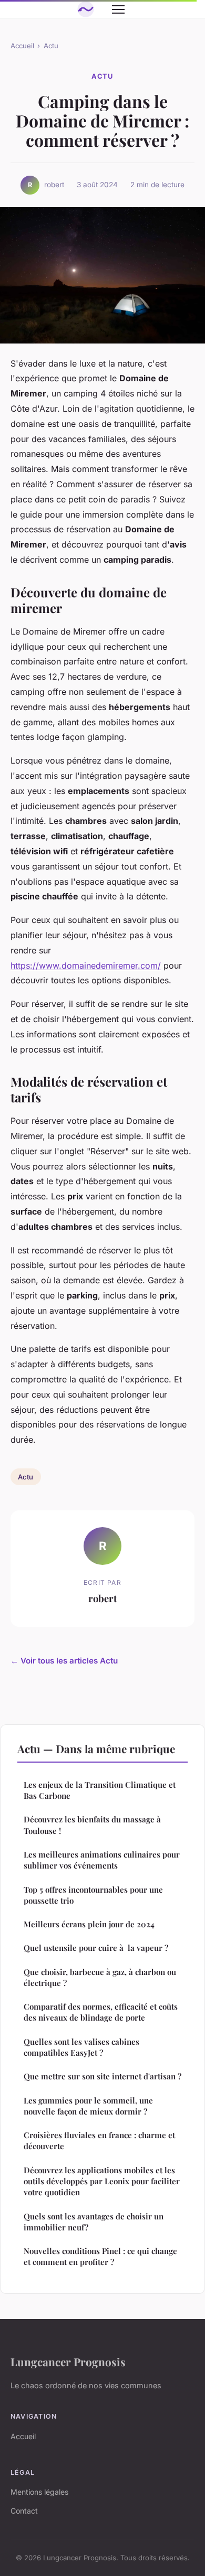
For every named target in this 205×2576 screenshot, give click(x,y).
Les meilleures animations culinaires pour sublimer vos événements (102, 1860)
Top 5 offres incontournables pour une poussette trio (93, 1895)
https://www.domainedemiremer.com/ (86, 965)
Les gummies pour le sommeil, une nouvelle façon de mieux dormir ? (88, 2106)
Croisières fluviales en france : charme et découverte (99, 2140)
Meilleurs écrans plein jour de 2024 (89, 1924)
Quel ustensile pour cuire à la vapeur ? (96, 1948)
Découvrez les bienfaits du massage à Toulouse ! (92, 1825)
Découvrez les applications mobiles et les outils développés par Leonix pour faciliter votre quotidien (102, 2181)
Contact (24, 2511)
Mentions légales (39, 2492)
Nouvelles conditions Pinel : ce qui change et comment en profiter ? (100, 2256)
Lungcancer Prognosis (68, 2362)
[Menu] (118, 9)
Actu (51, 46)
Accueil (22, 46)
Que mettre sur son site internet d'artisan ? (102, 2076)
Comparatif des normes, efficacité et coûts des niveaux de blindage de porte (101, 2012)
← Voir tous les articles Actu (64, 1661)
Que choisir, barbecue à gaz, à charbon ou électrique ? (100, 1977)
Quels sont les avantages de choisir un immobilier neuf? (94, 2222)
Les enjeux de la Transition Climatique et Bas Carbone (100, 1790)
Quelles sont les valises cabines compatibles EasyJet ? (81, 2047)
